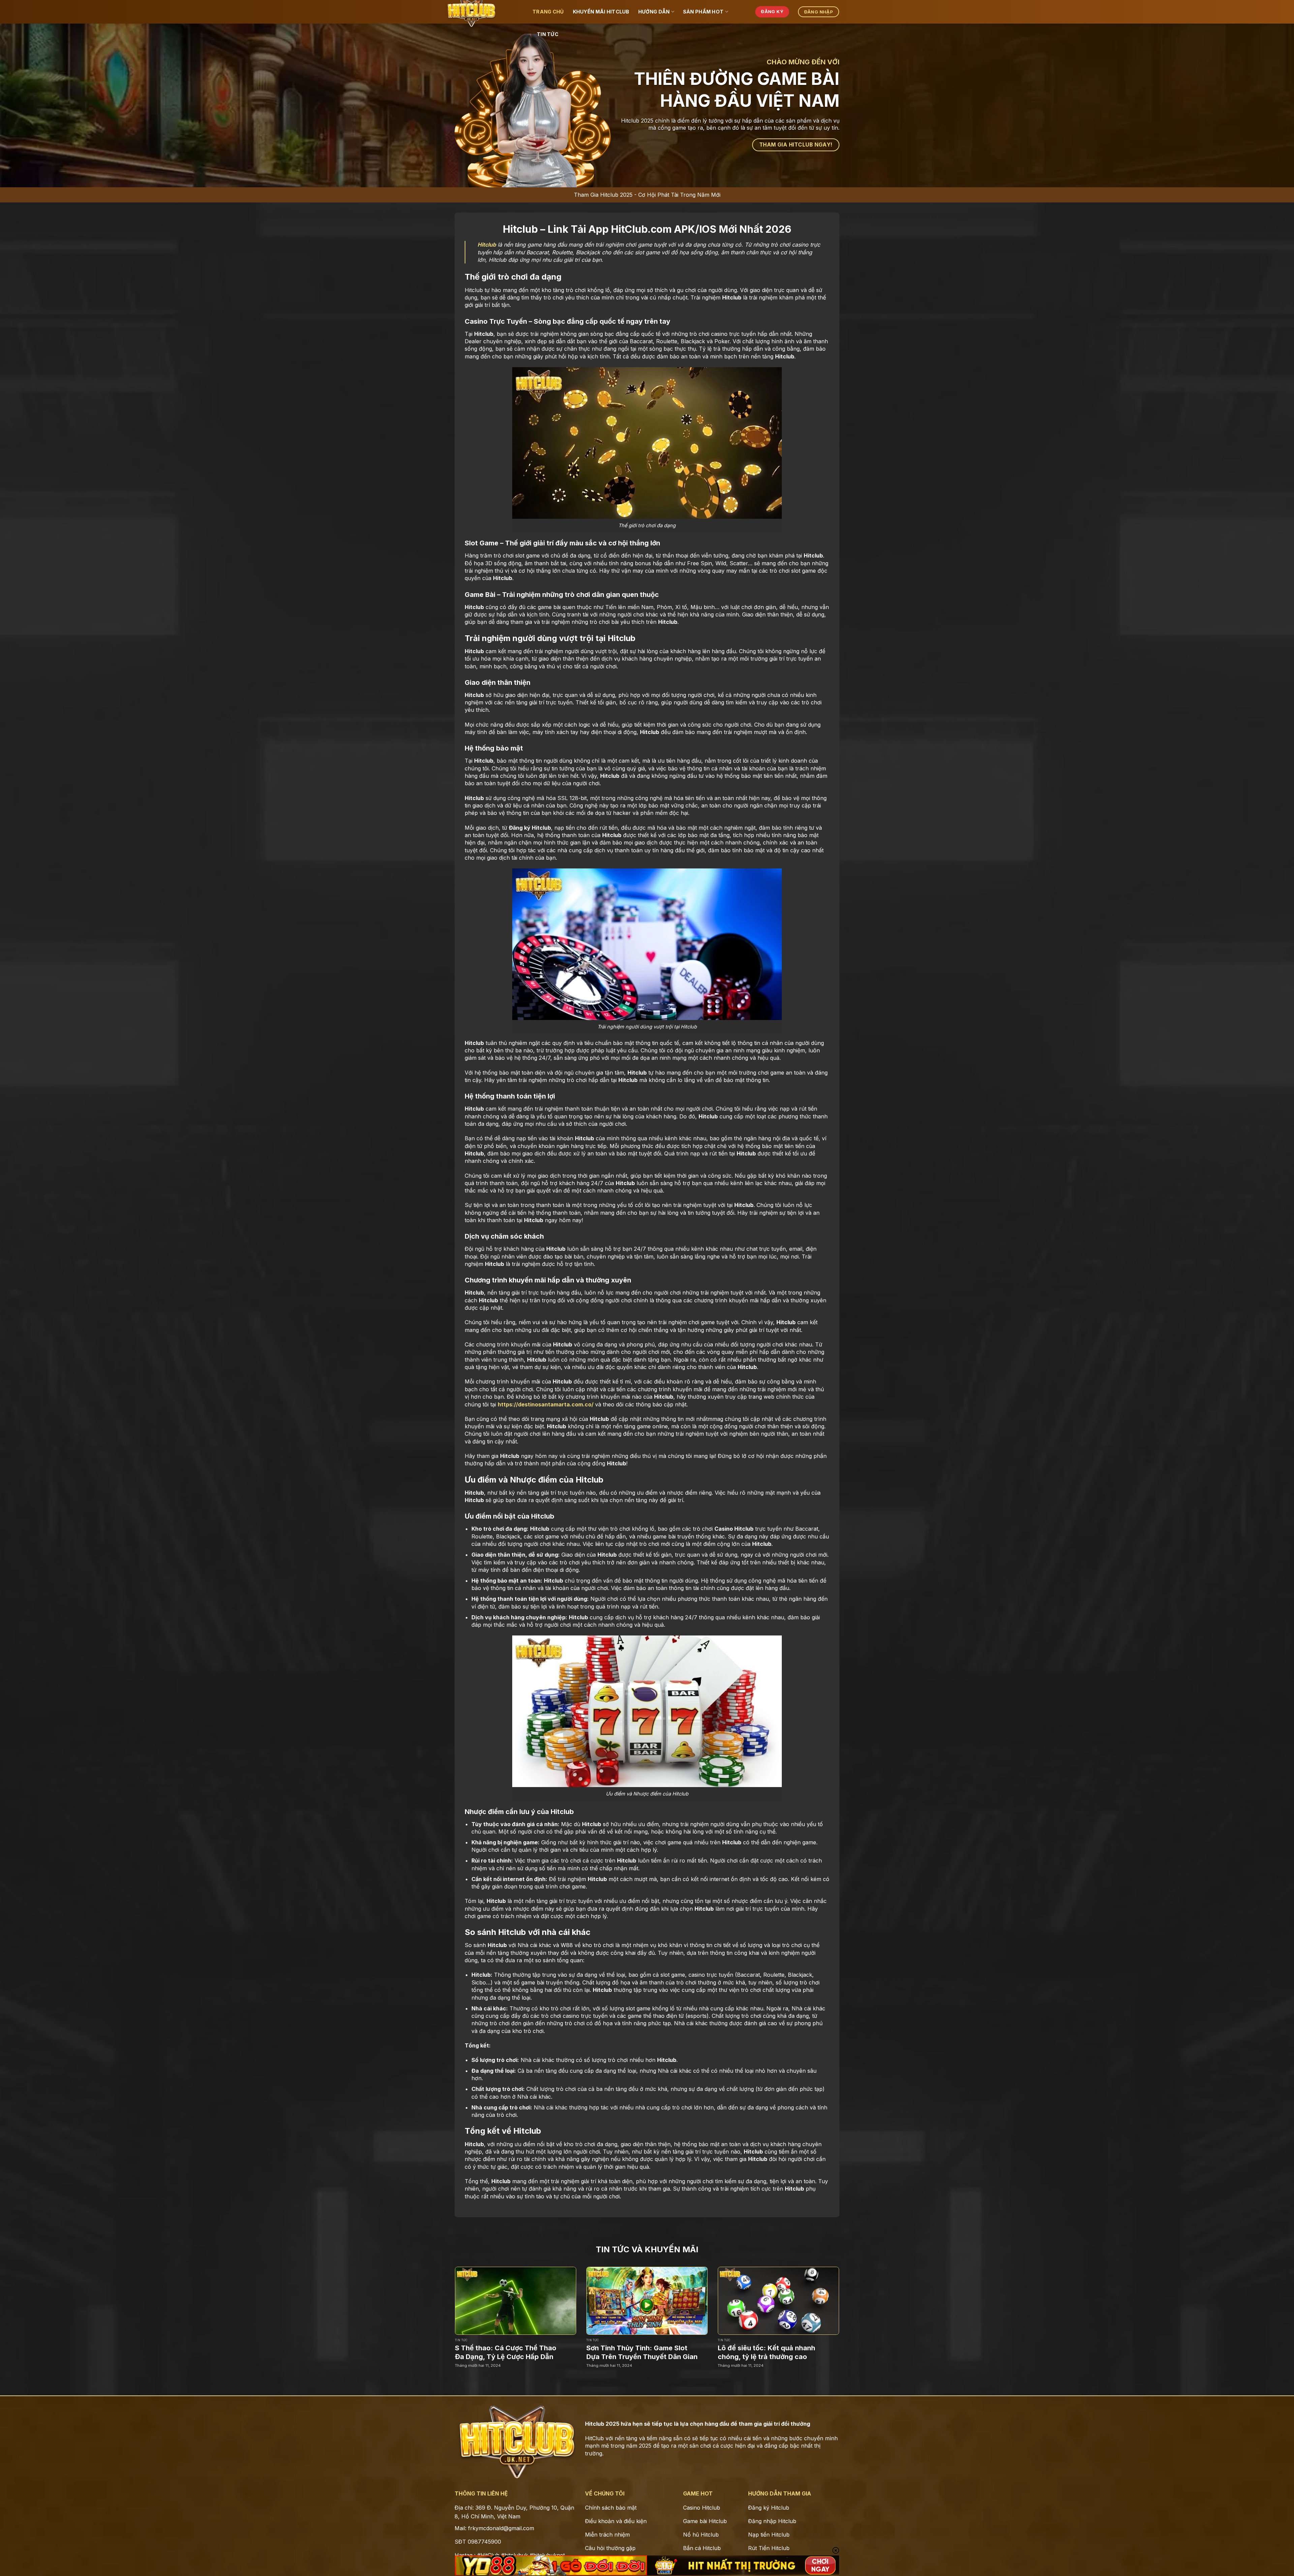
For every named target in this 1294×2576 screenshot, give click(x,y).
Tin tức (548, 34)
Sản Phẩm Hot (703, 12)
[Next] (851, 2307)
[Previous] (443, 2307)
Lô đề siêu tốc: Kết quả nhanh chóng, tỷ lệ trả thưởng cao (766, 2352)
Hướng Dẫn (654, 12)
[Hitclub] (489, 12)
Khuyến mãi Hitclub (601, 12)
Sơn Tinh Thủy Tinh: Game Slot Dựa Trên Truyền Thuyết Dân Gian (642, 2352)
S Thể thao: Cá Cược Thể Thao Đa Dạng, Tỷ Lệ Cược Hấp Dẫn (506, 2352)
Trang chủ (548, 12)
